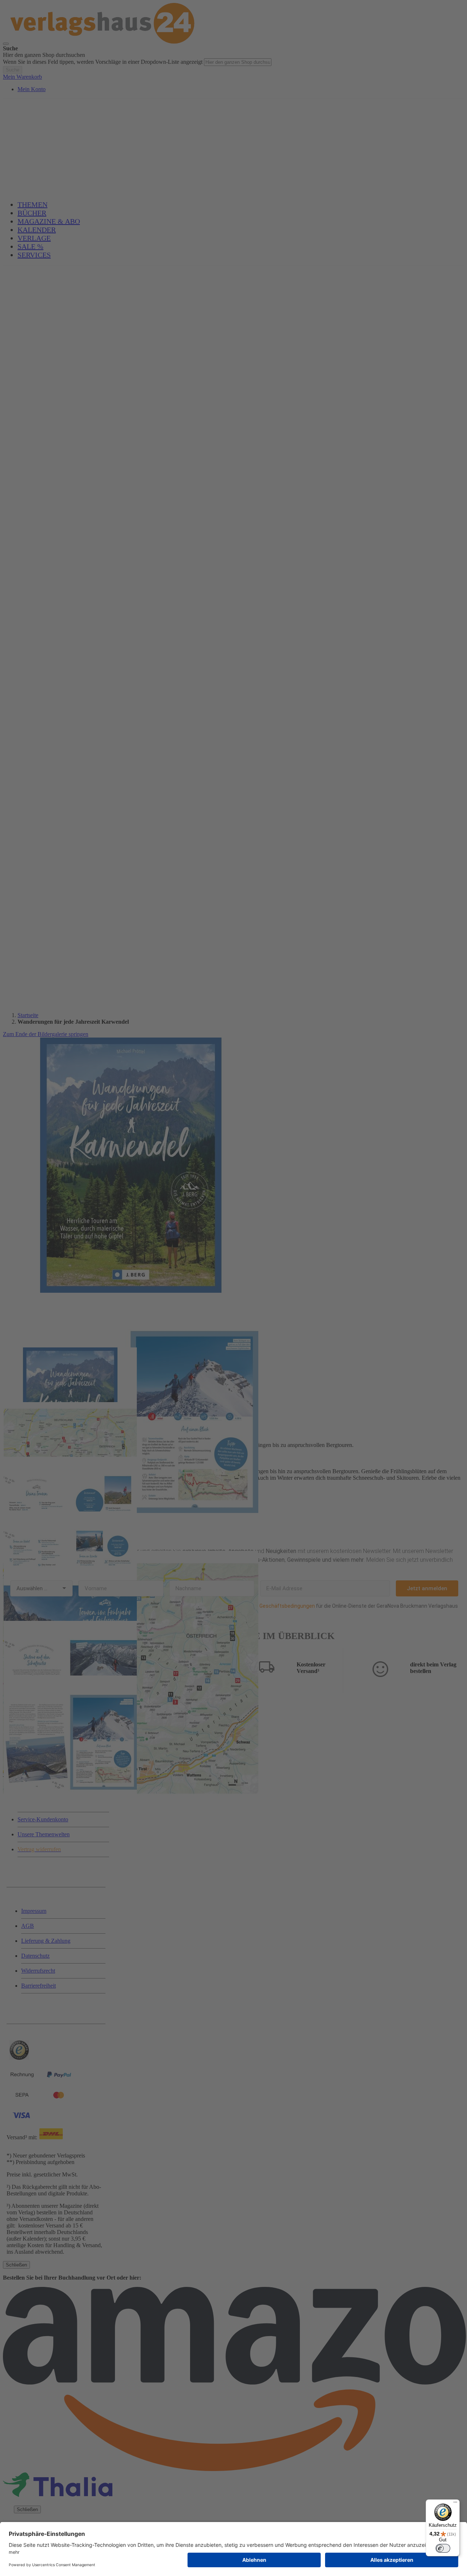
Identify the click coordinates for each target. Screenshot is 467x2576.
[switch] (443, 2548)
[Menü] (455, 2504)
